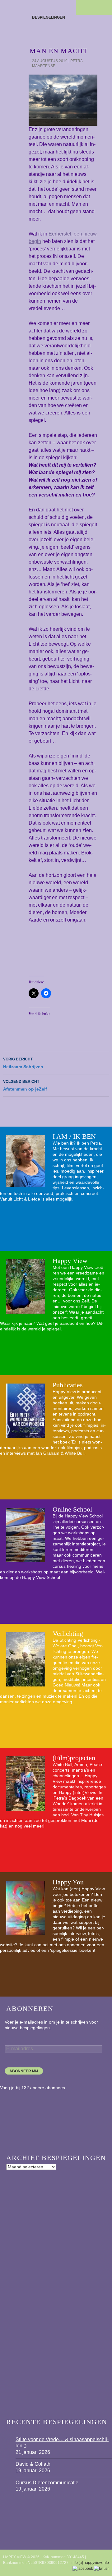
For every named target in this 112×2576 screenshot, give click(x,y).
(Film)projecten (74, 1758)
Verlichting (68, 1633)
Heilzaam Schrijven (23, 1063)
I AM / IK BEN (74, 1136)
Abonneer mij (24, 2071)
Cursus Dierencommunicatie (47, 2483)
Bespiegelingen (49, 17)
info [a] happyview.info (90, 2563)
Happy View (70, 1261)
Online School (72, 1509)
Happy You (68, 1882)
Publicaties (68, 1385)
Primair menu (105, 7)
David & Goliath (33, 2464)
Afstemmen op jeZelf (25, 1085)
